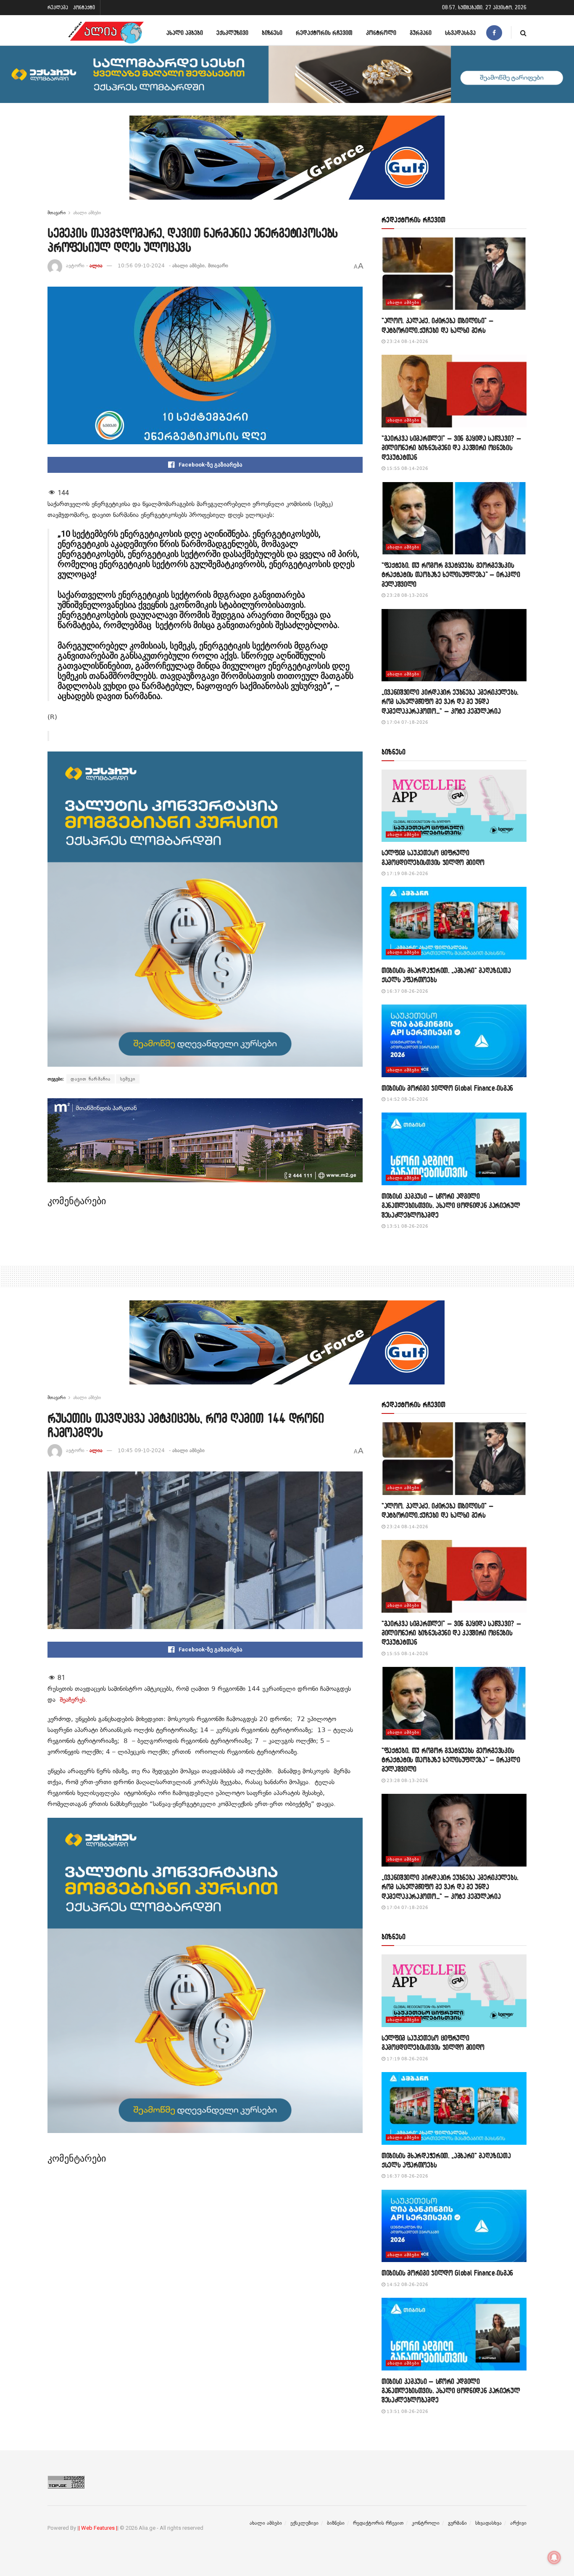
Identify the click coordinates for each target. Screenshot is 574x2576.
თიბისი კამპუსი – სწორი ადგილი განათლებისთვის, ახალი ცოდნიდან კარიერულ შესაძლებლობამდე (451, 1205)
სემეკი (128, 1079)
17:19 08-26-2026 (407, 874)
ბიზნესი (272, 33)
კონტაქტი (84, 7)
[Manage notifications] (554, 2558)
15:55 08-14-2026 (407, 468)
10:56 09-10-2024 (141, 266)
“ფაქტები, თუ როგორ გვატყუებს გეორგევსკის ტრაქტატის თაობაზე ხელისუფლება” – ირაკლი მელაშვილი (451, 575)
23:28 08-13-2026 (407, 595)
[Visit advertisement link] (287, 164)
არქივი (518, 2523)
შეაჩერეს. (74, 1700)
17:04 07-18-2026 (407, 722)
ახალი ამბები (185, 33)
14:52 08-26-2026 (407, 1099)
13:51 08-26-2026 (407, 1226)
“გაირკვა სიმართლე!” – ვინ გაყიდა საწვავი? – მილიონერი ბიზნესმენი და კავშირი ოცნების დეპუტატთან (451, 448)
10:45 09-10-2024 (141, 1450)
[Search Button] (523, 33)
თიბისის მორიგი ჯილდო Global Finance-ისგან (447, 1088)
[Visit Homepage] (106, 33)
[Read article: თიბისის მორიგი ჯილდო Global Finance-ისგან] (454, 1041)
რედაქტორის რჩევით (324, 33)
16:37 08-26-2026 (407, 991)
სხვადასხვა (460, 33)
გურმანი (421, 33)
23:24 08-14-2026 (407, 341)
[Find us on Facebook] (494, 33)
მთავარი (57, 213)
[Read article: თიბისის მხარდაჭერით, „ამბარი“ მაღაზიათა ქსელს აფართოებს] (454, 923)
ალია (96, 266)
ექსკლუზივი (232, 33)
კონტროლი (381, 33)
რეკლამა (58, 7)
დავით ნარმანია (91, 1079)
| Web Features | (98, 2528)
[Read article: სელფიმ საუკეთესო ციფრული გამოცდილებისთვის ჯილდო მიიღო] (454, 806)
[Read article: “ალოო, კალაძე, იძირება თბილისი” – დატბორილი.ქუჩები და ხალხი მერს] (454, 274)
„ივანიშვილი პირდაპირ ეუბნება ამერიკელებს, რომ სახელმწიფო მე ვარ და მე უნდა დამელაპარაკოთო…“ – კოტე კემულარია (450, 701)
